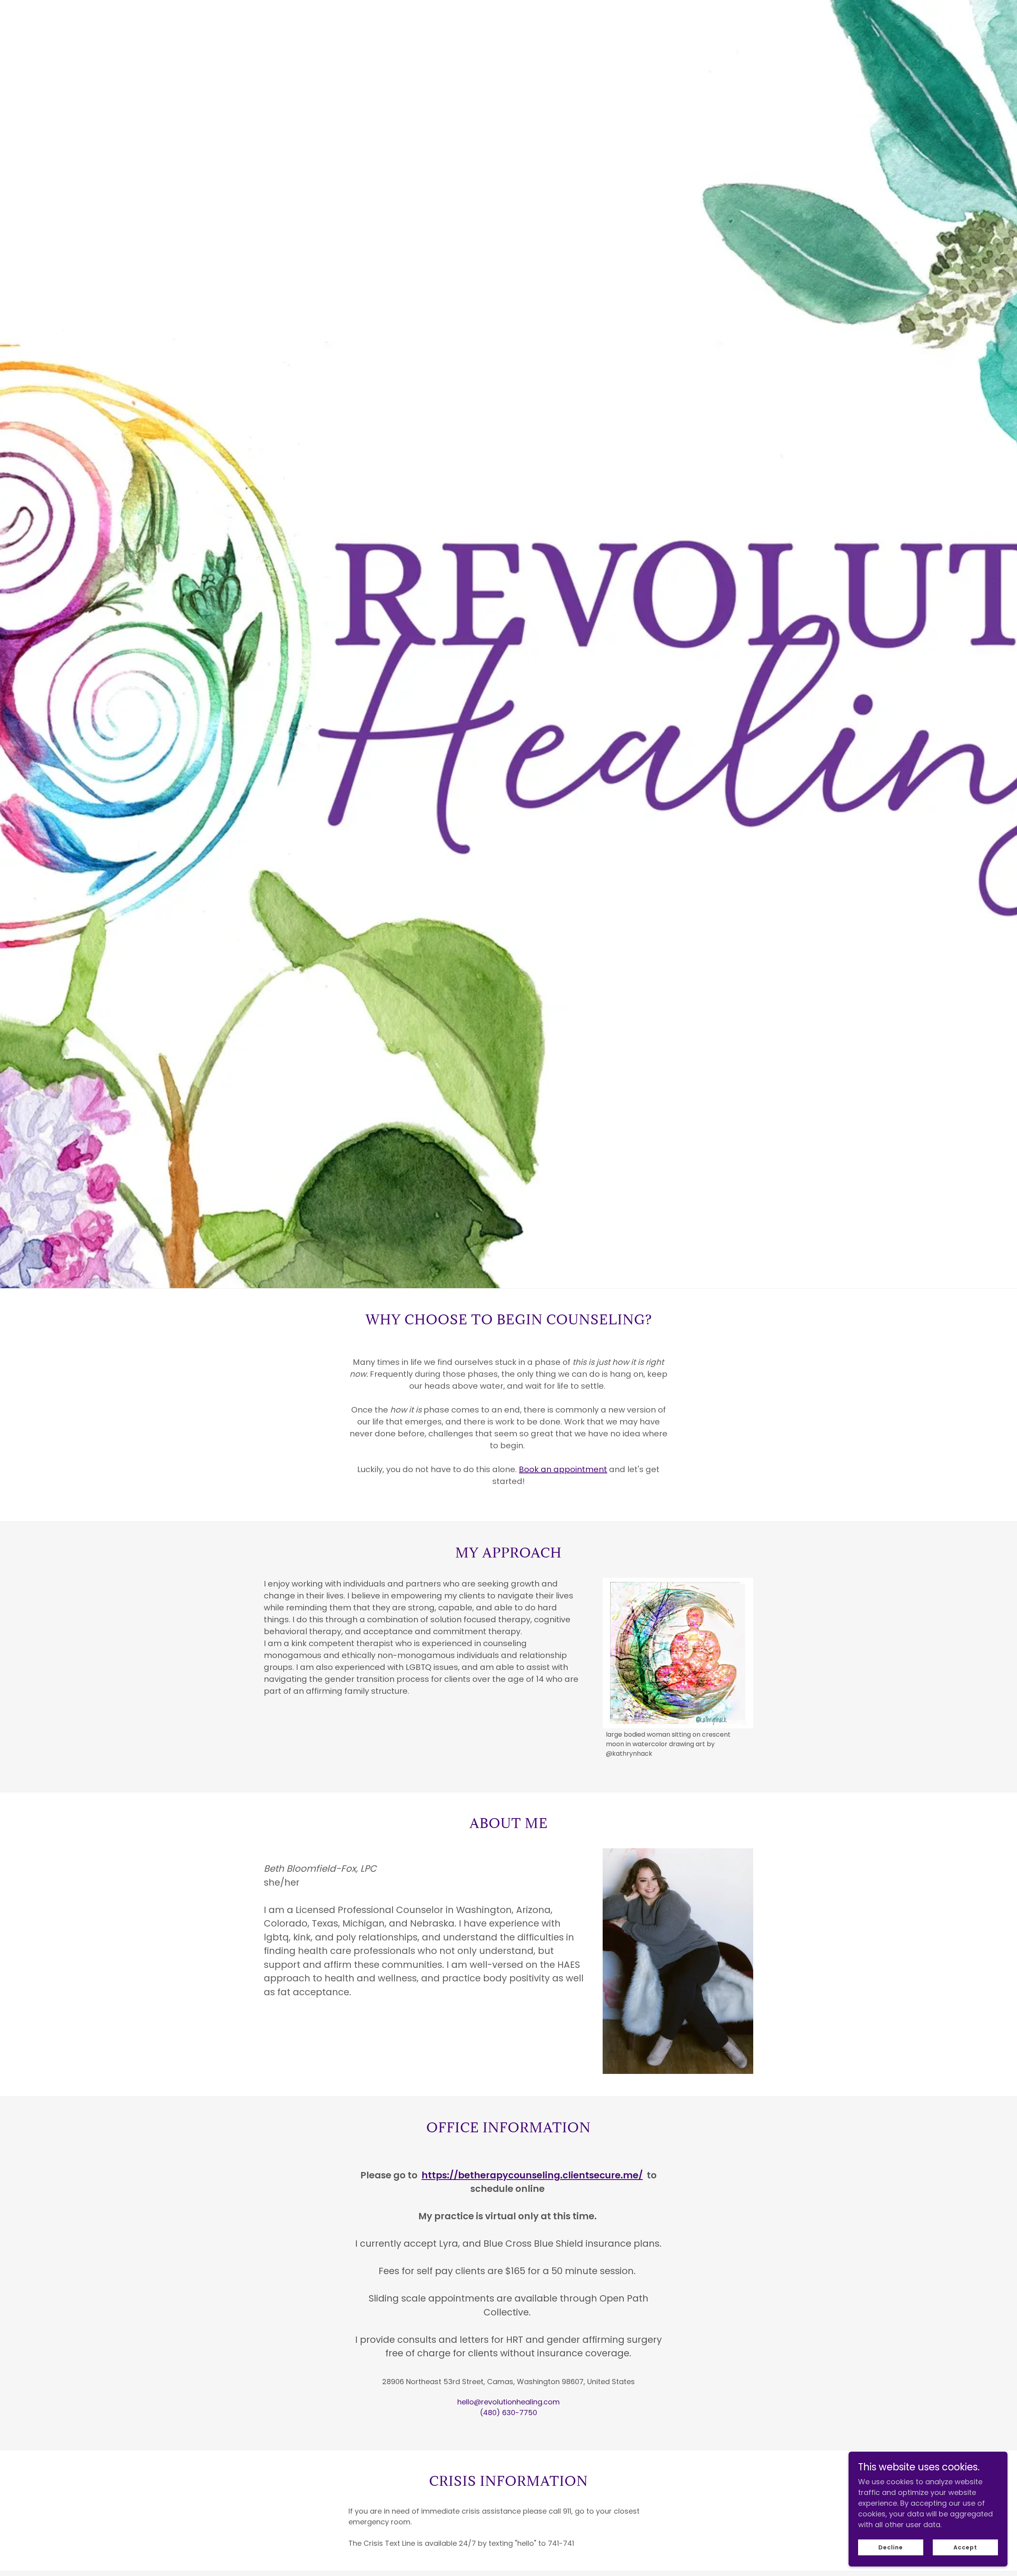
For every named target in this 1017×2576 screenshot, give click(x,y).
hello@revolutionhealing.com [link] (508, 2402)
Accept (965, 2547)
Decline (891, 2547)
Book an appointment (563, 1469)
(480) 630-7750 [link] (508, 2413)
